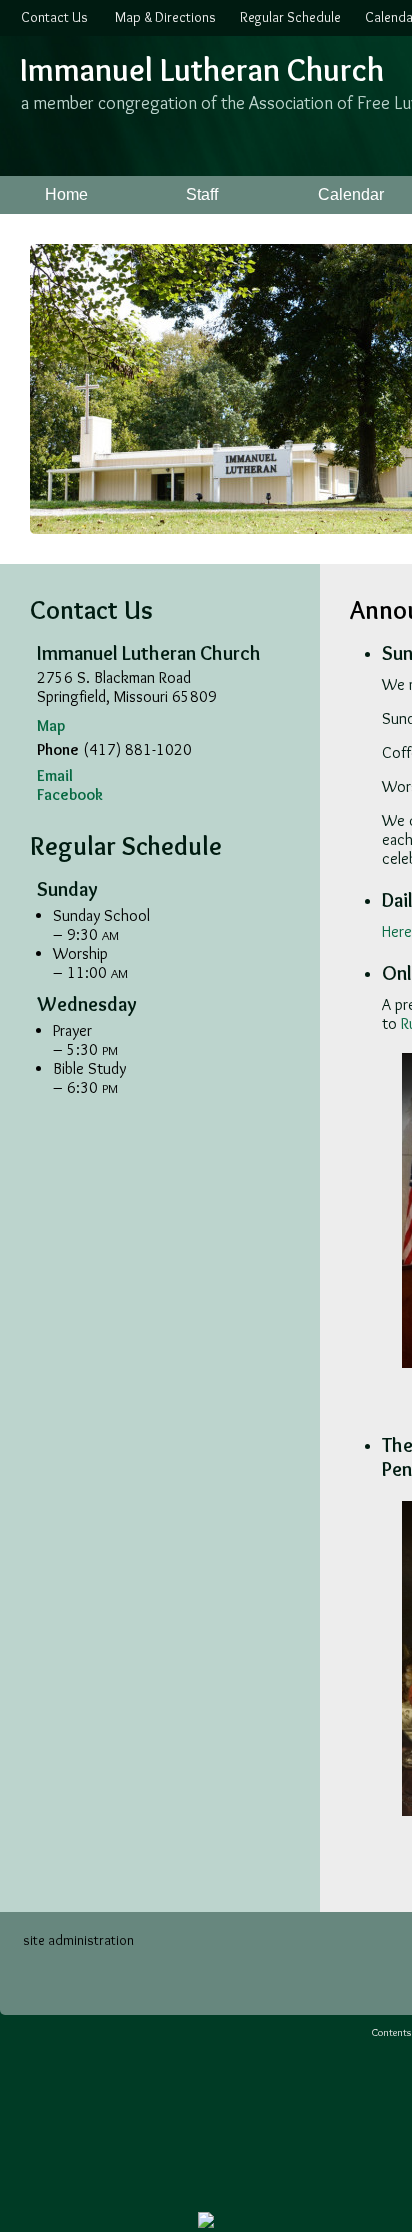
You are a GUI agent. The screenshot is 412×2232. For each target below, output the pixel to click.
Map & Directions (162, 17)
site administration (78, 1940)
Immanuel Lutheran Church (202, 69)
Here (397, 931)
